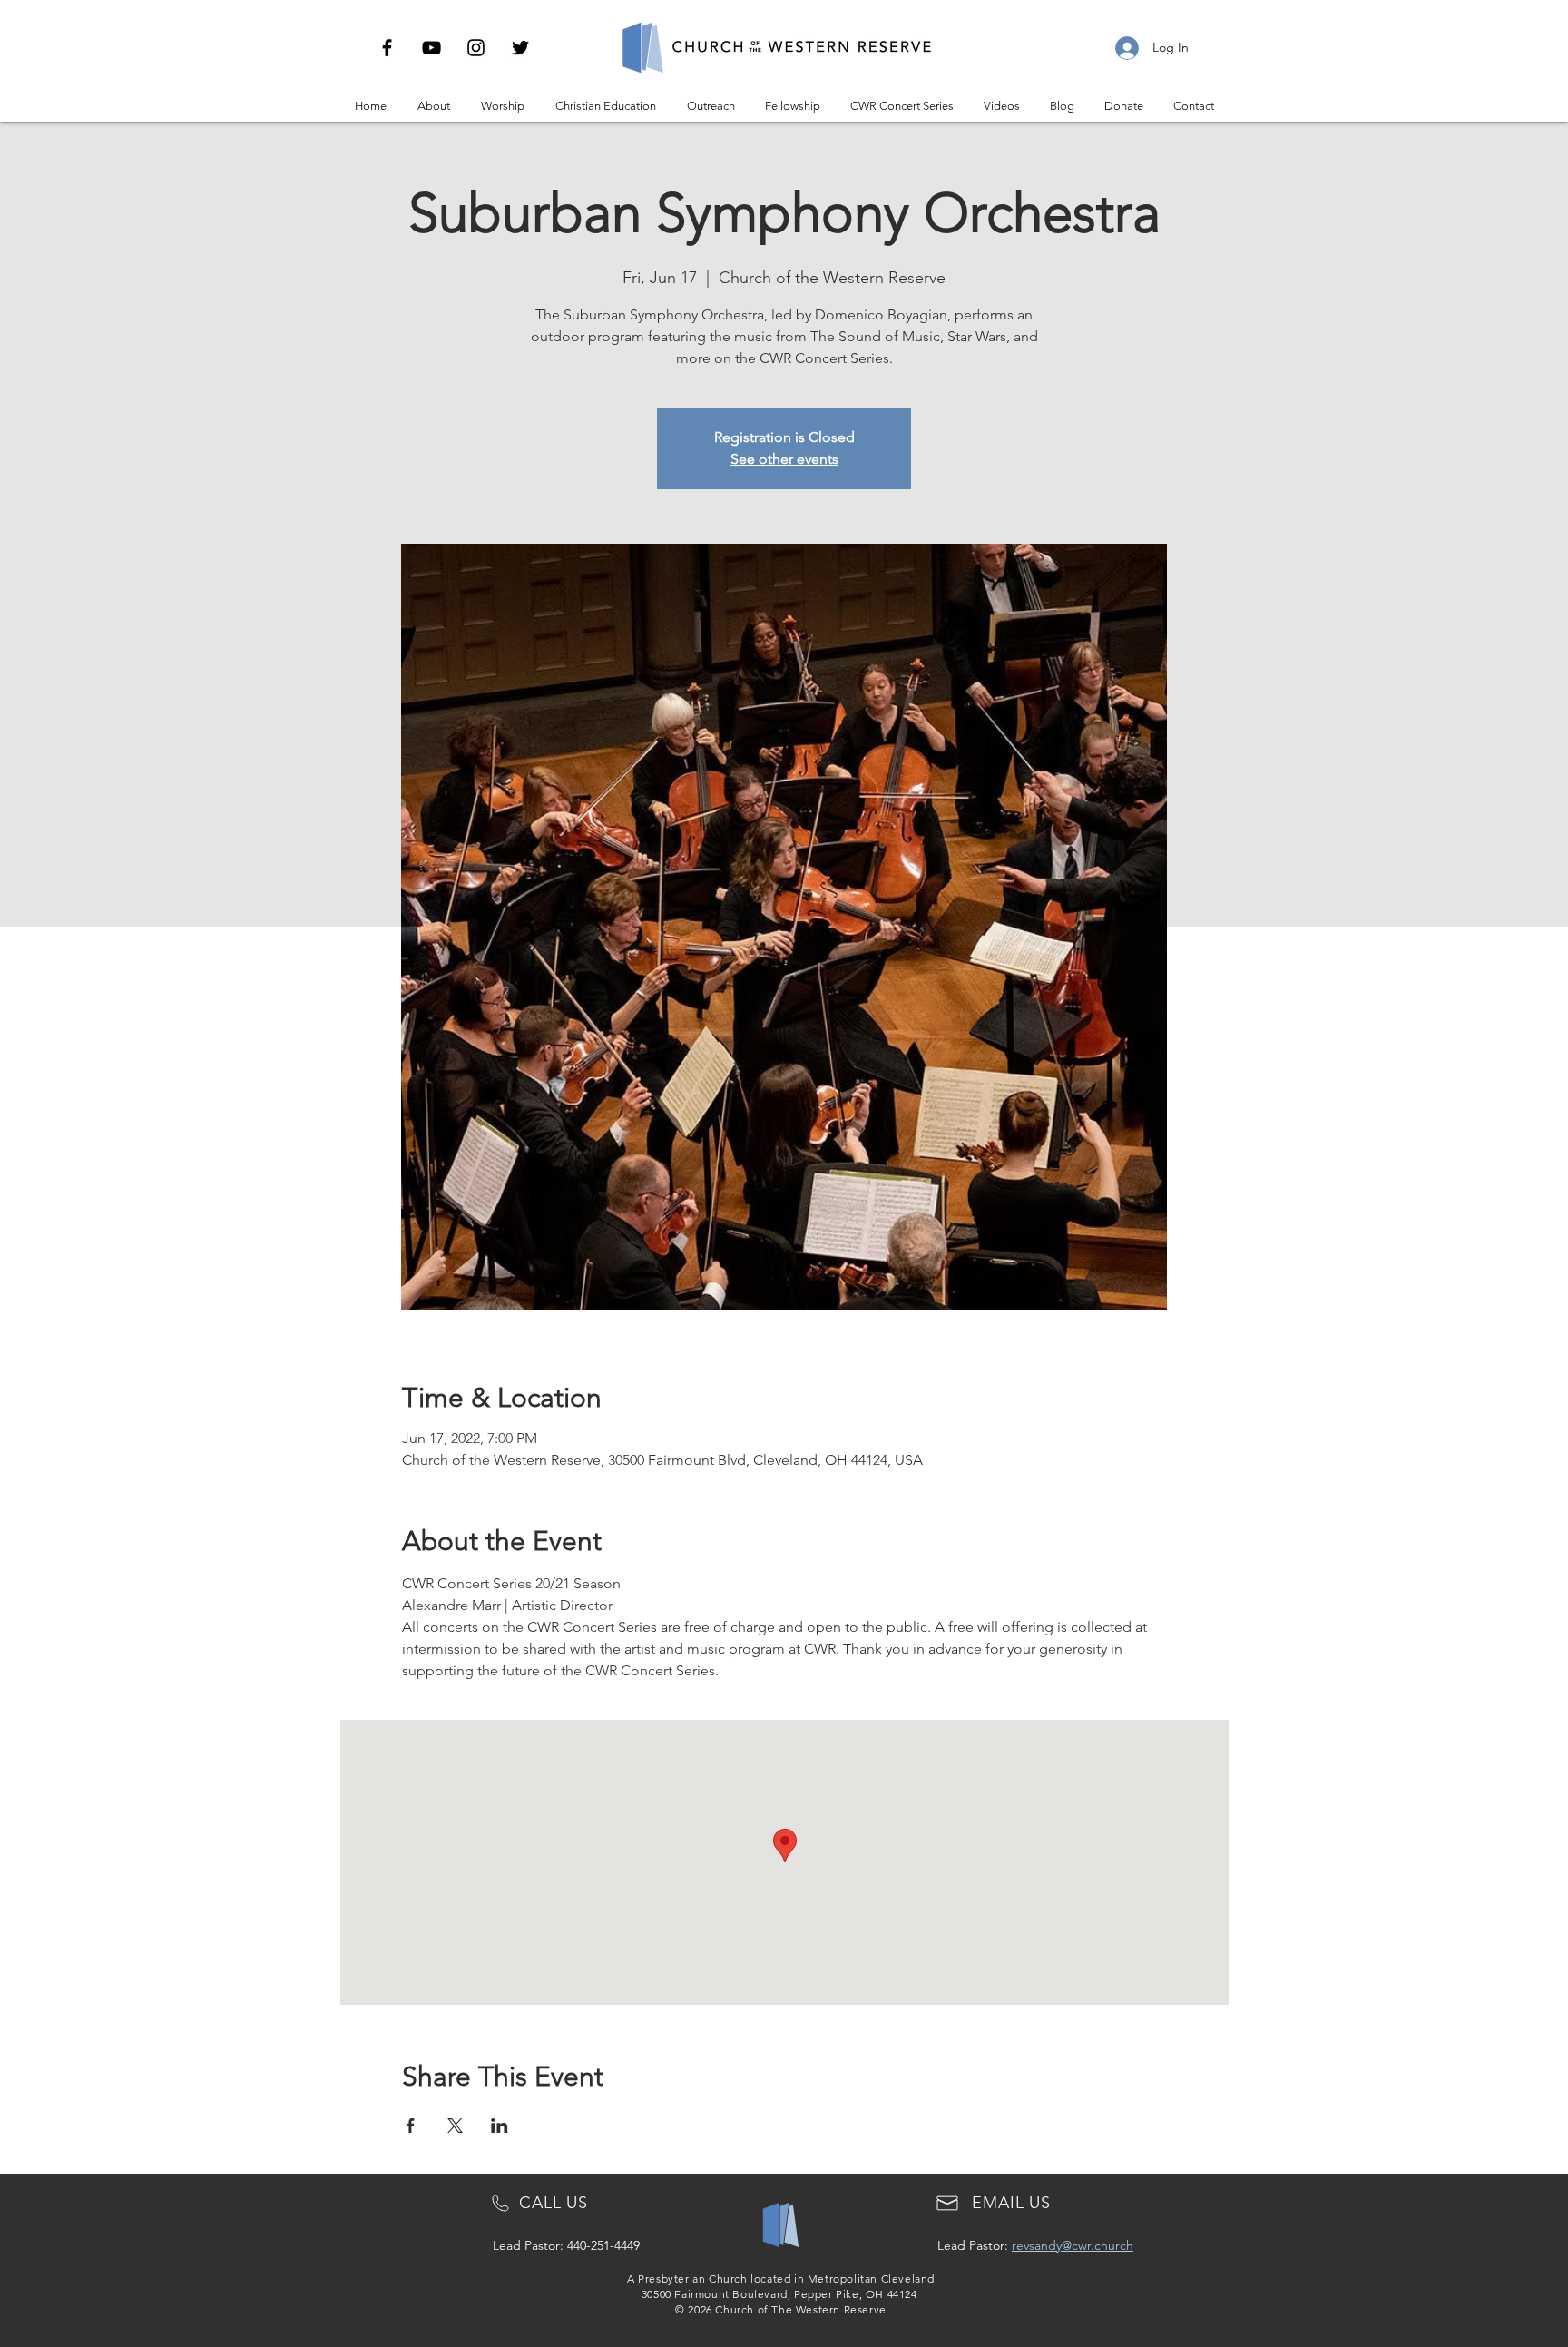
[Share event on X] (455, 2126)
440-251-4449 (603, 2245)
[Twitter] (520, 48)
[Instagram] (476, 48)
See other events (784, 459)
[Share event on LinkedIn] (500, 2126)
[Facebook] (387, 48)
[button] (434, 106)
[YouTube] (431, 48)
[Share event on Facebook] (411, 2126)
